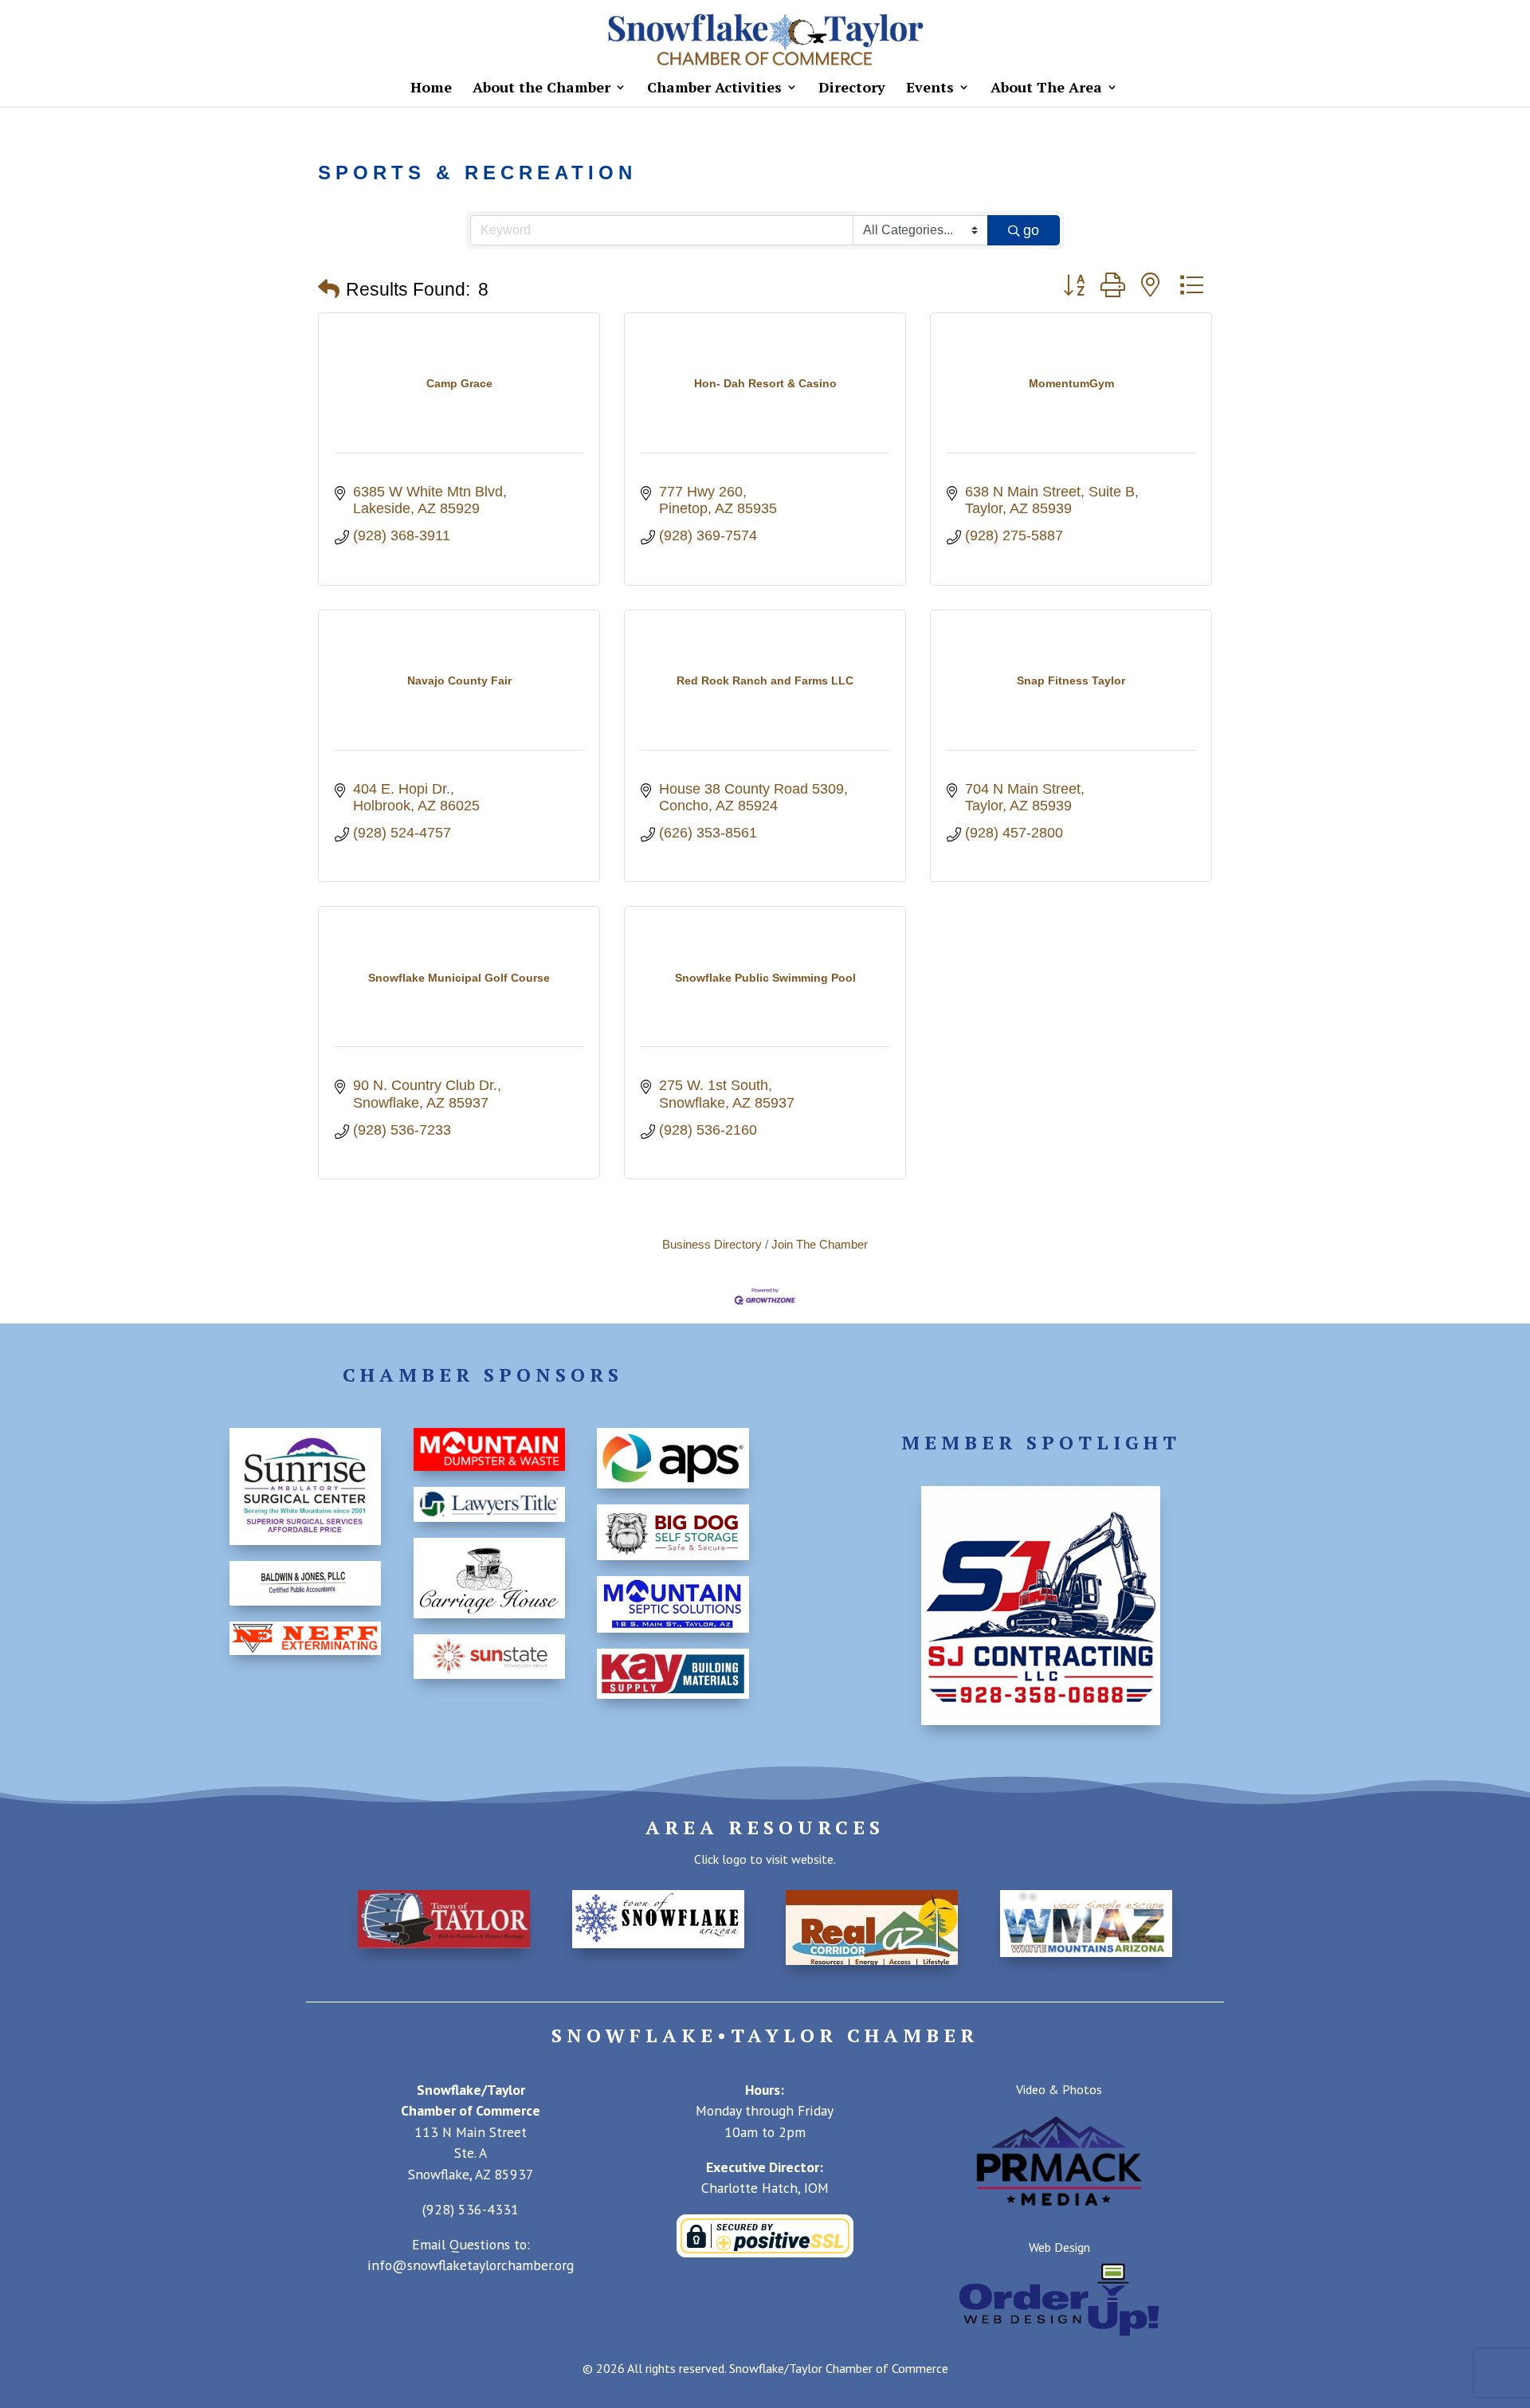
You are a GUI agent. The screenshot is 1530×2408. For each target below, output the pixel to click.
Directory (852, 89)
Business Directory (712, 1244)
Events (930, 89)
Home (431, 89)
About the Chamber (541, 89)
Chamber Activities (714, 89)
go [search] (1031, 230)
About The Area (1046, 89)
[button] (329, 290)
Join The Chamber (820, 1244)
